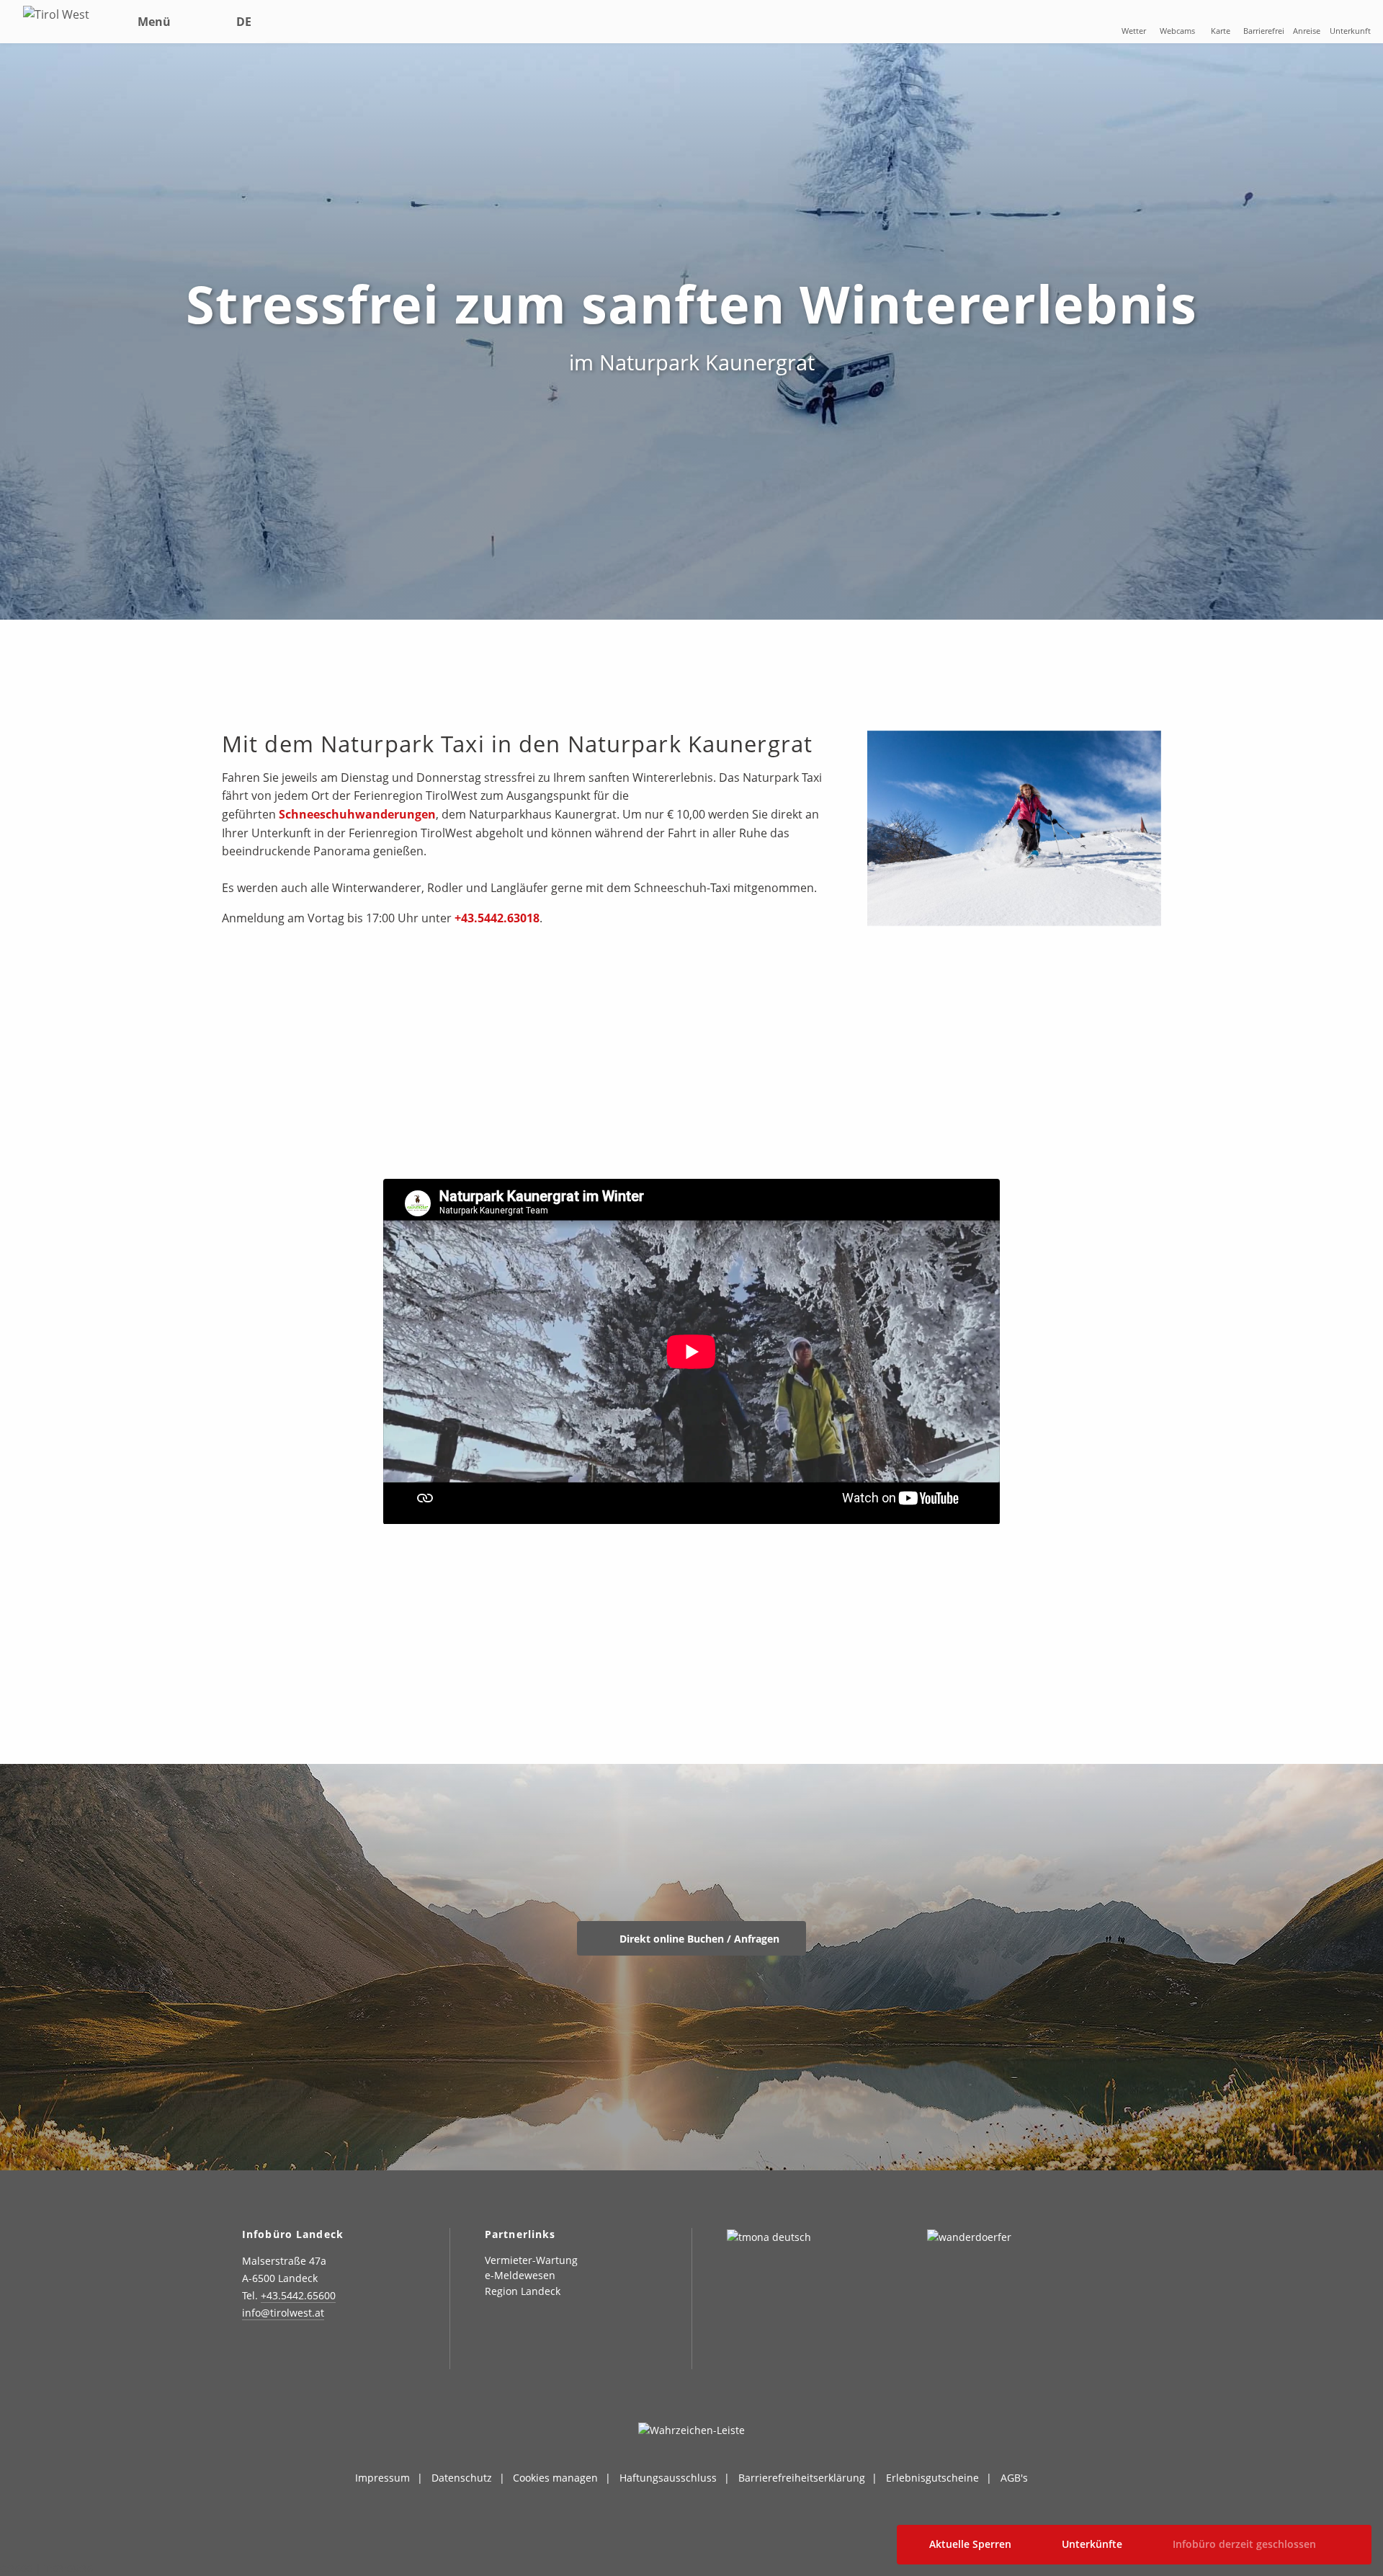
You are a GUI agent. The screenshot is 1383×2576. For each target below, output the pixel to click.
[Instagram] (250, 2354)
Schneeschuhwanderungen (357, 814)
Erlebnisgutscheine (932, 2478)
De (244, 22)
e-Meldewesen (520, 2275)
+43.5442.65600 (298, 2295)
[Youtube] (359, 2354)
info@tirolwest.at (283, 2313)
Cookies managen (555, 2478)
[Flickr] (323, 2354)
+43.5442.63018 (497, 918)
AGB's (1014, 2478)
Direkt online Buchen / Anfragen (698, 1939)
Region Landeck (523, 2291)
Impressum (382, 2478)
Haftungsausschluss (668, 2478)
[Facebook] (287, 2354)
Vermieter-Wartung (531, 2260)
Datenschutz (462, 2478)
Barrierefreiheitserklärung (802, 2478)
